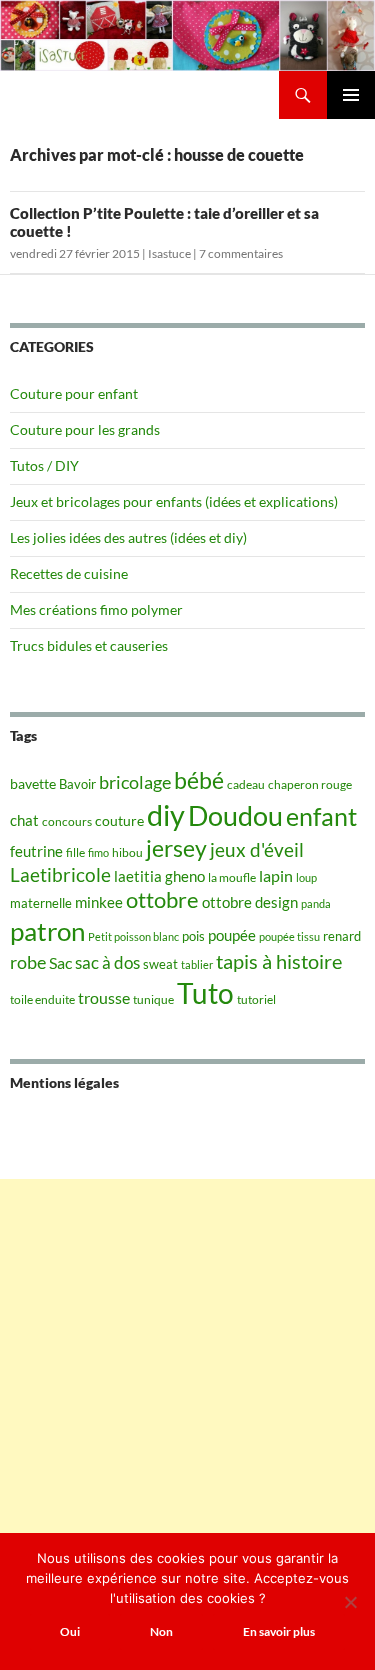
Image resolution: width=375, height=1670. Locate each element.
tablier (197, 964)
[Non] (350, 1602)
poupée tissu (289, 936)
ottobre (162, 900)
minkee (99, 902)
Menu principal (351, 95)
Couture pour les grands (85, 429)
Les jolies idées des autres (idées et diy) (128, 537)
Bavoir (77, 784)
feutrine (36, 851)
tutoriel (256, 999)
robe (28, 962)
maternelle (41, 903)
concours (67, 821)
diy (166, 814)
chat (24, 820)
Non (161, 1631)
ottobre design (250, 902)
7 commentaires (241, 253)
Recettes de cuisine (69, 573)
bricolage (135, 782)
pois (193, 936)
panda (316, 903)
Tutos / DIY (44, 465)
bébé (199, 780)
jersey (176, 848)
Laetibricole (60, 874)
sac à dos (107, 962)
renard (342, 936)
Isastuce (169, 253)
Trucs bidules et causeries (89, 645)
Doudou (235, 816)
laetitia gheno (159, 876)
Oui (70, 1631)
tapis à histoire (279, 961)
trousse (104, 997)
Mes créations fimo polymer (96, 609)
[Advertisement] (187, 1366)
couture (119, 820)
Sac (60, 962)
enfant (321, 816)
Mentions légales (64, 1082)
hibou (127, 852)
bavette (33, 783)
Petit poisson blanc (133, 936)
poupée (232, 935)
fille (75, 852)
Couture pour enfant (74, 393)
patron (47, 931)
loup (306, 877)
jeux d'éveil (257, 849)
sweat (160, 964)
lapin (276, 875)
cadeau (246, 784)
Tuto (205, 993)
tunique (153, 999)
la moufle (232, 877)
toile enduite (42, 999)
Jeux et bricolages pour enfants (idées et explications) (174, 501)
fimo (98, 852)
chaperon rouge (310, 784)
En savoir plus (279, 1631)
